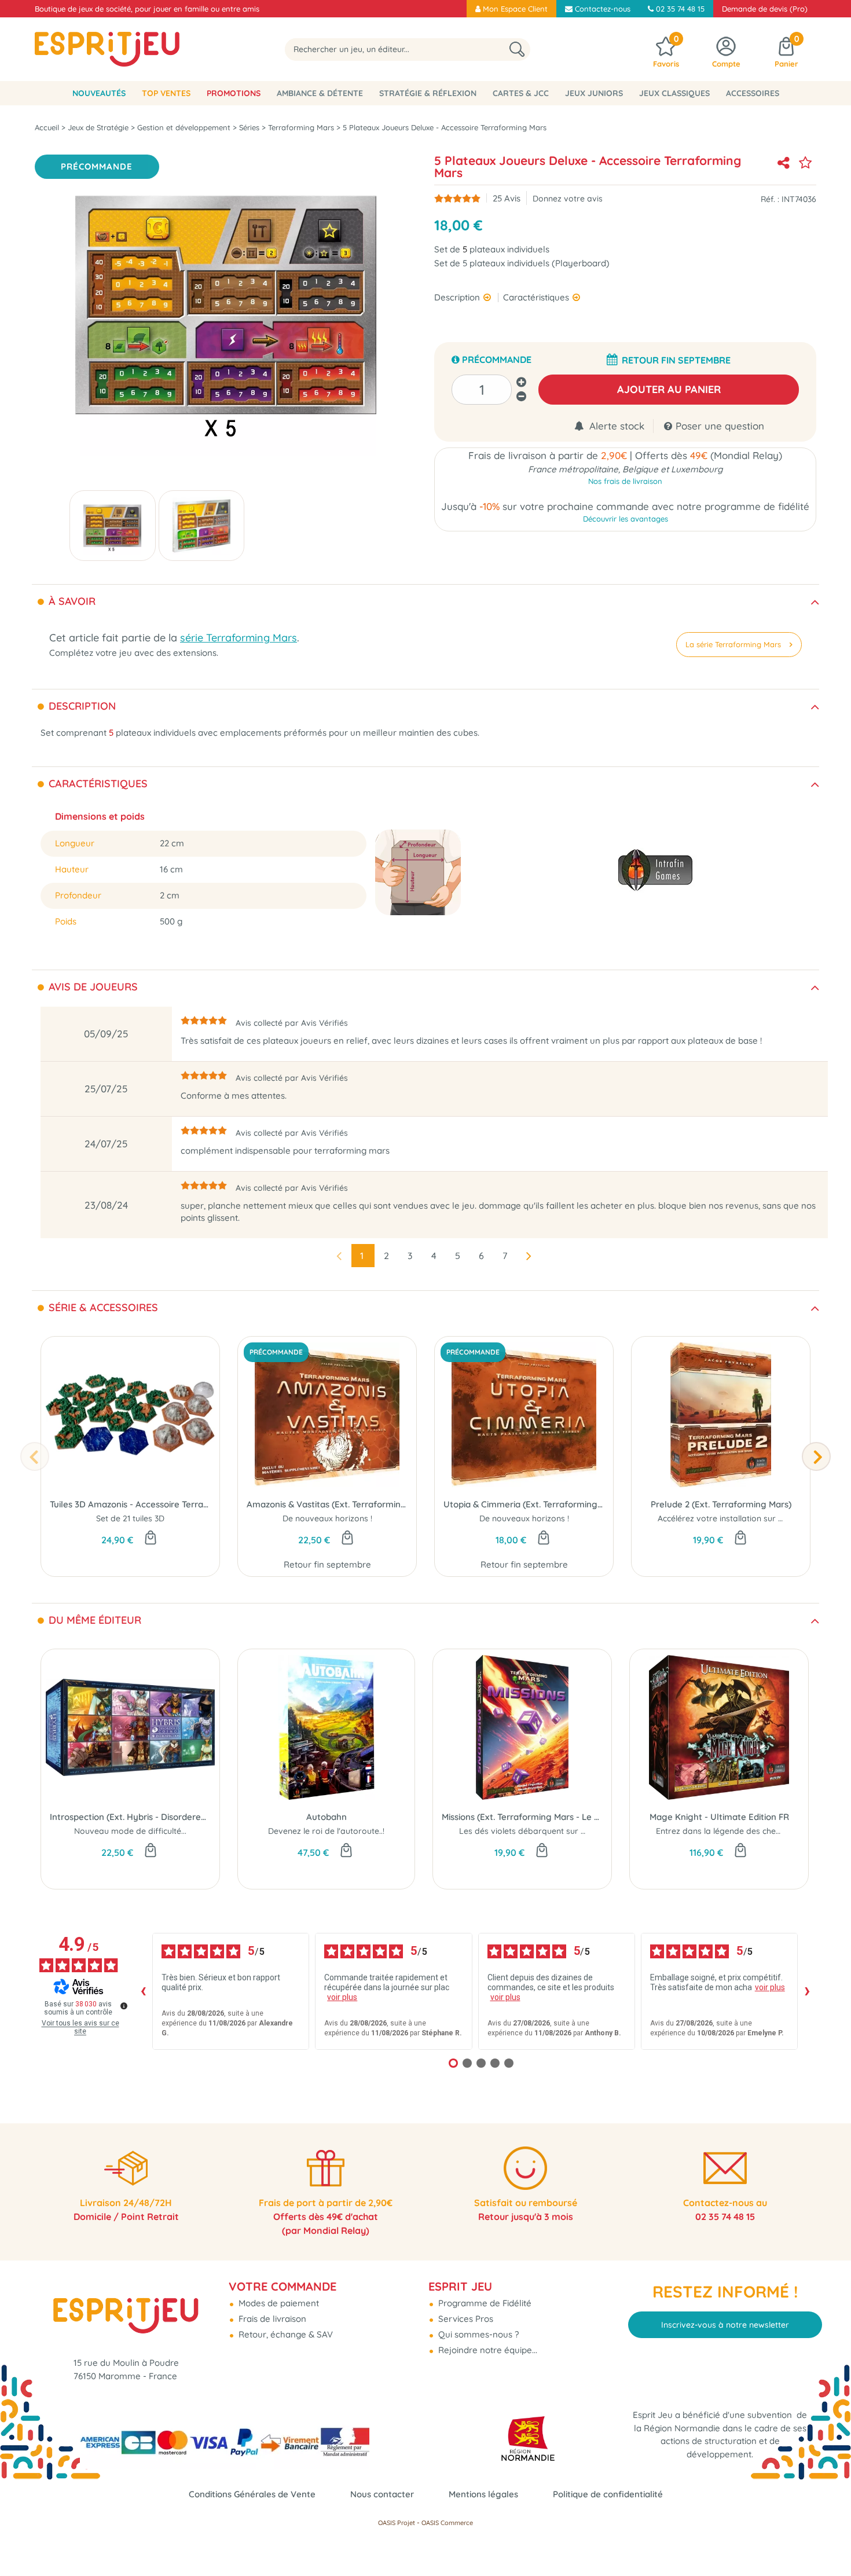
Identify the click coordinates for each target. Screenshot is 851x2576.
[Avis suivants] (807, 1991)
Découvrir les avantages (626, 519)
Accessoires (753, 93)
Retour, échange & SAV (285, 2334)
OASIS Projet (397, 2523)
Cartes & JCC (521, 93)
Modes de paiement (278, 2303)
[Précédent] (35, 1456)
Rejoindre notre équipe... (487, 2350)
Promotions (234, 93)
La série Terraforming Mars (733, 644)
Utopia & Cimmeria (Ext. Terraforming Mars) (524, 1504)
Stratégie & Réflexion (428, 93)
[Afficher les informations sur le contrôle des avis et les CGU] (124, 2006)
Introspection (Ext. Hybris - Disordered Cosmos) (130, 1817)
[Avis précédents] (143, 1991)
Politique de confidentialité (608, 2494)
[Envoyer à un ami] (783, 163)
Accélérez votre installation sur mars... (731, 1518)
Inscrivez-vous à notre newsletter (725, 2325)
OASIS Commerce (447, 2523)
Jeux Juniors (594, 93)
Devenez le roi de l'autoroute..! (326, 1831)
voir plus (342, 1997)
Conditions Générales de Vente (252, 2494)
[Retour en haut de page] (828, 2541)
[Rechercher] (517, 49)
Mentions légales (483, 2494)
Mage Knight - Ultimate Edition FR (719, 1817)
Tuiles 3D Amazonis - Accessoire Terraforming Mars (130, 1504)
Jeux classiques (674, 93)
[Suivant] (816, 1456)
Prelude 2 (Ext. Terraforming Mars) (721, 1504)
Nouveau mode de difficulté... (130, 1831)
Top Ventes (166, 93)
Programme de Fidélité (484, 2303)
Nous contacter (382, 2494)
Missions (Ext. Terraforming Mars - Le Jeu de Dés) (522, 1817)
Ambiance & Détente (320, 93)
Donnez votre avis (568, 198)
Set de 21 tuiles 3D (130, 1518)
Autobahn (327, 1817)
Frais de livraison (271, 2319)
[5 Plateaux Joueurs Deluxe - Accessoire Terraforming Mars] (113, 526)
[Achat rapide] (151, 1539)
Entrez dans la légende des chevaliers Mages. (744, 1831)
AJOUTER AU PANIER (669, 389)
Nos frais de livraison (625, 481)
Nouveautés (99, 93)
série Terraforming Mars (239, 638)
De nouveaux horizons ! (327, 1518)
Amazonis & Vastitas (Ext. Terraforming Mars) (327, 1504)
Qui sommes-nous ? (477, 2334)
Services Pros (465, 2319)
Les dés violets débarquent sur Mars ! (532, 1831)
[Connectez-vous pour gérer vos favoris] (805, 163)
